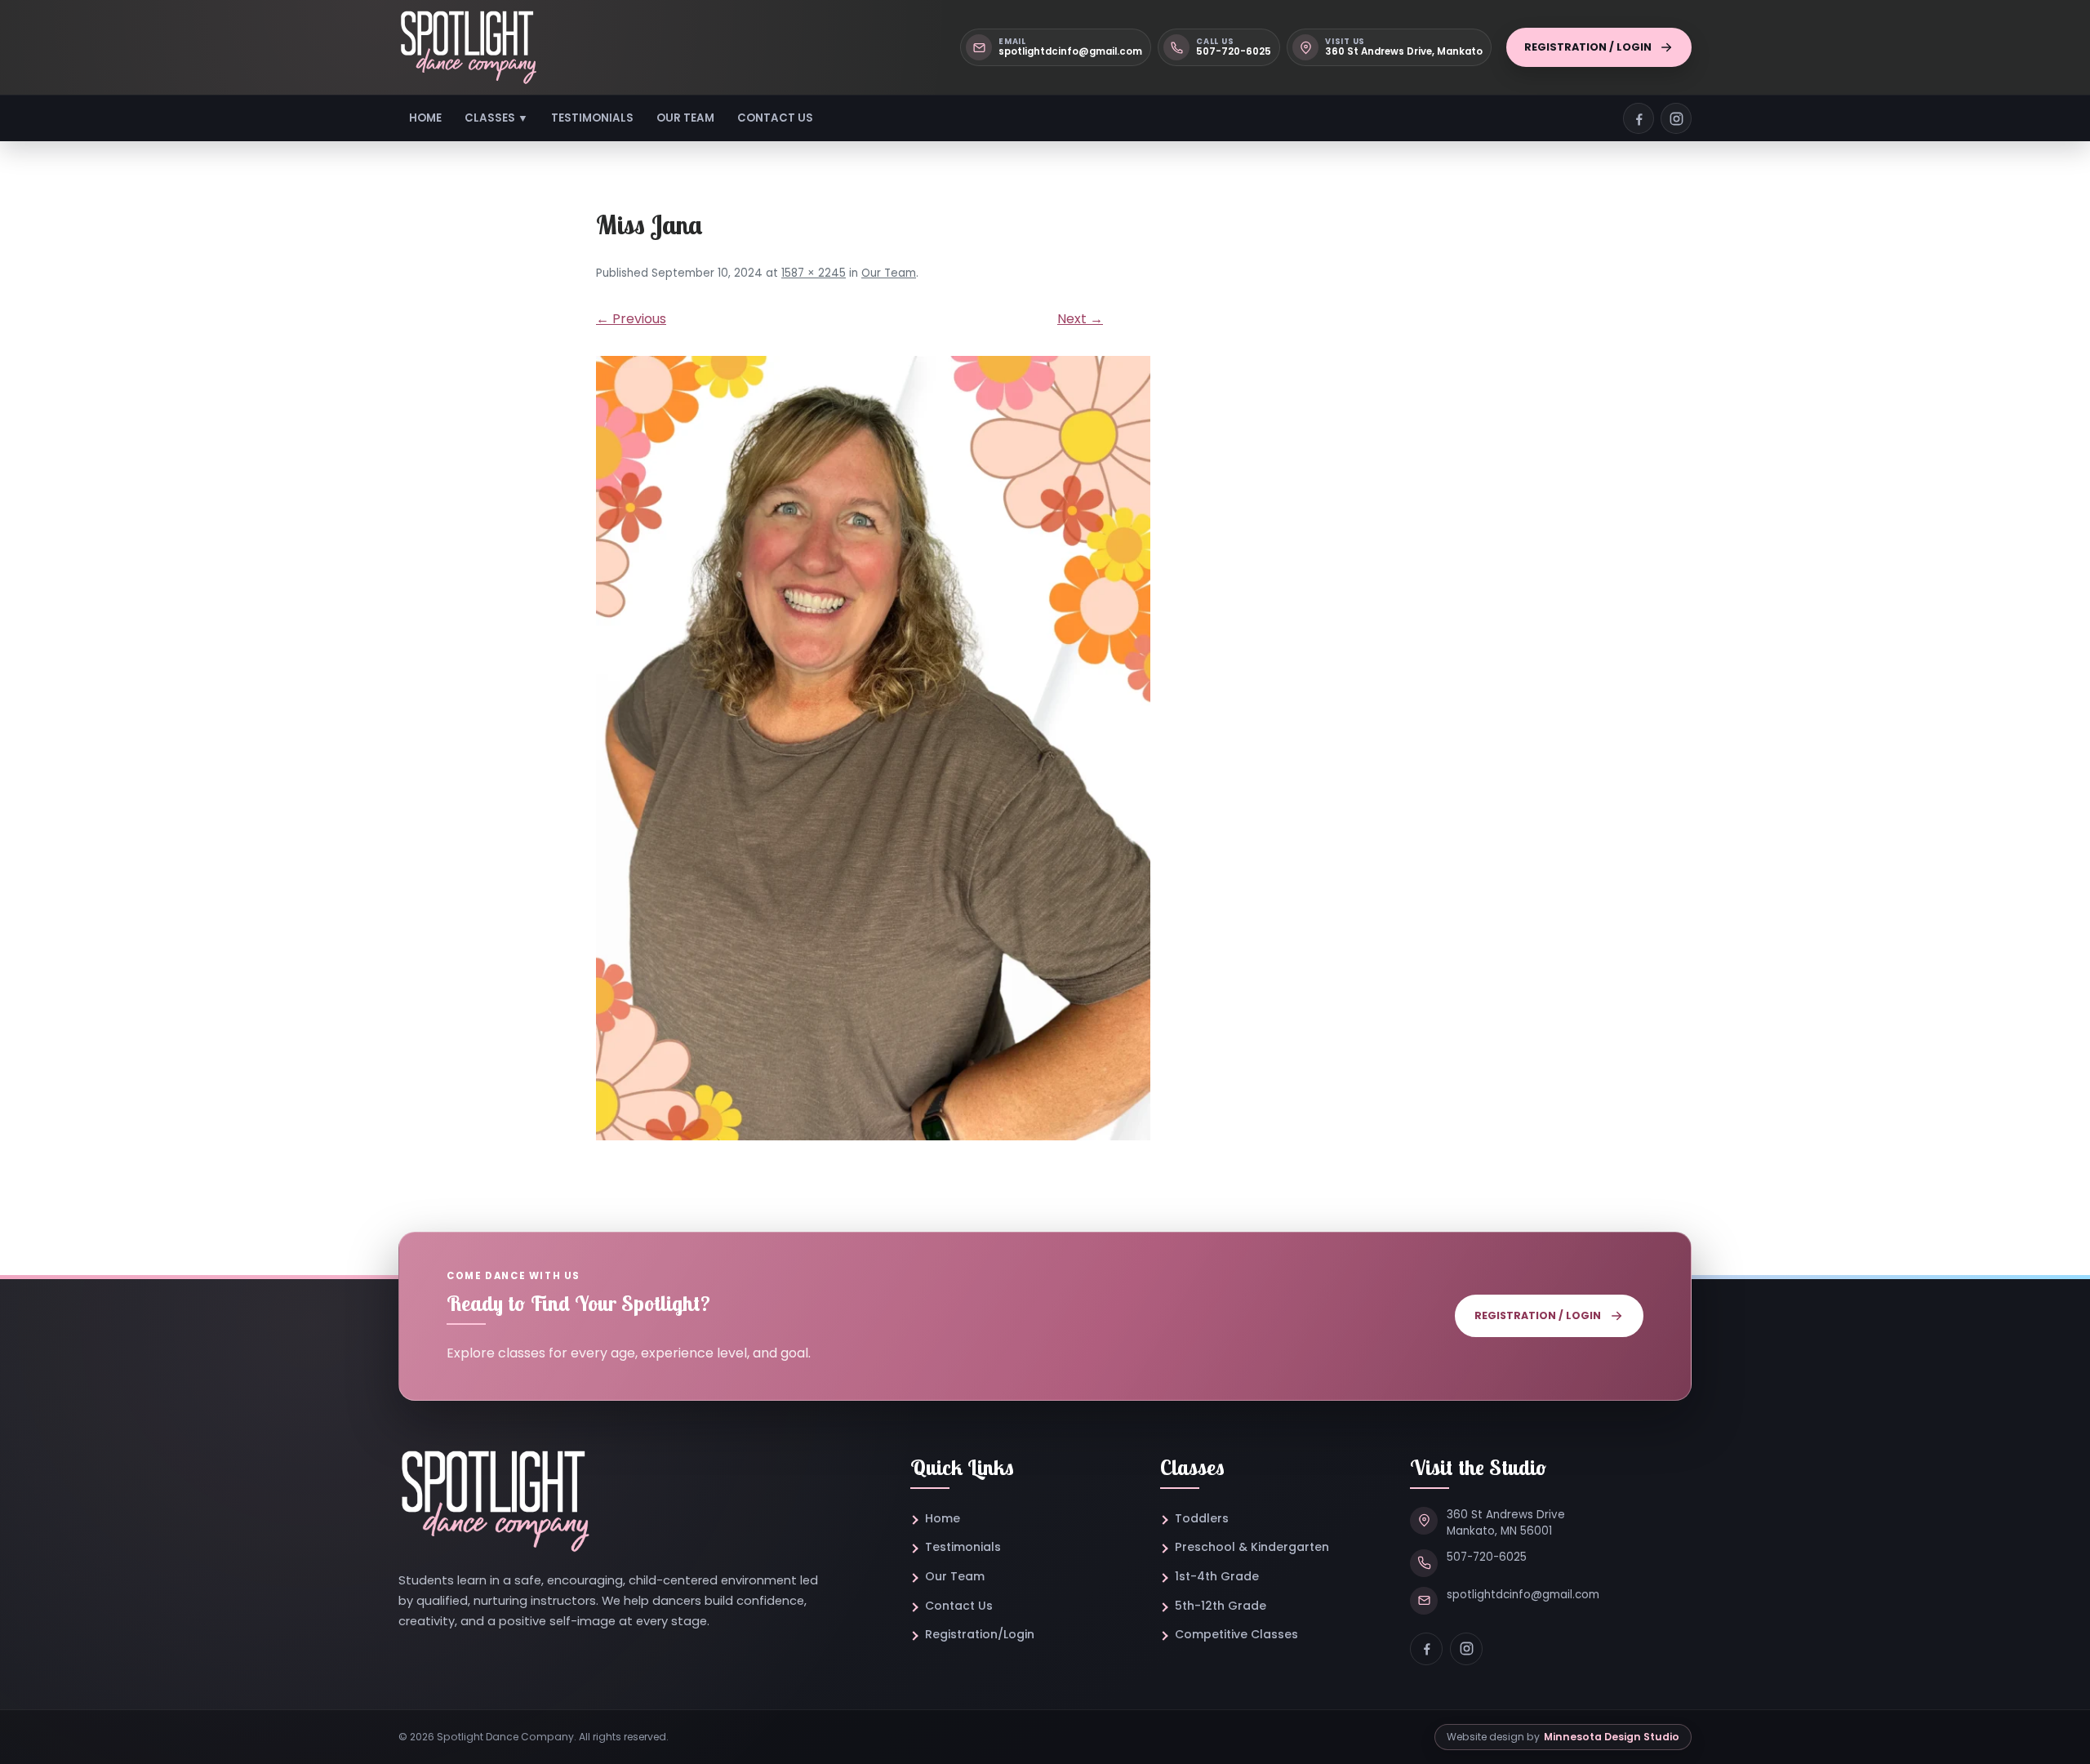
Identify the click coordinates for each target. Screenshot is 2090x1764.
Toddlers (1202, 1518)
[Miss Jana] (1045, 748)
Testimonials (592, 118)
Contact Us (775, 118)
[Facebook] (1426, 1649)
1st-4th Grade (1217, 1576)
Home (425, 118)
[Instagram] (1466, 1649)
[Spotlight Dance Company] (468, 47)
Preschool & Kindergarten (1252, 1547)
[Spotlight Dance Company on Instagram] (1676, 118)
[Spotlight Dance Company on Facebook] (1639, 118)
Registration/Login (980, 1634)
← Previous (631, 319)
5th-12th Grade (1221, 1606)
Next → (1080, 319)
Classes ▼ (496, 118)
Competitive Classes (1236, 1634)
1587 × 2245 (814, 273)
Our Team (685, 118)
